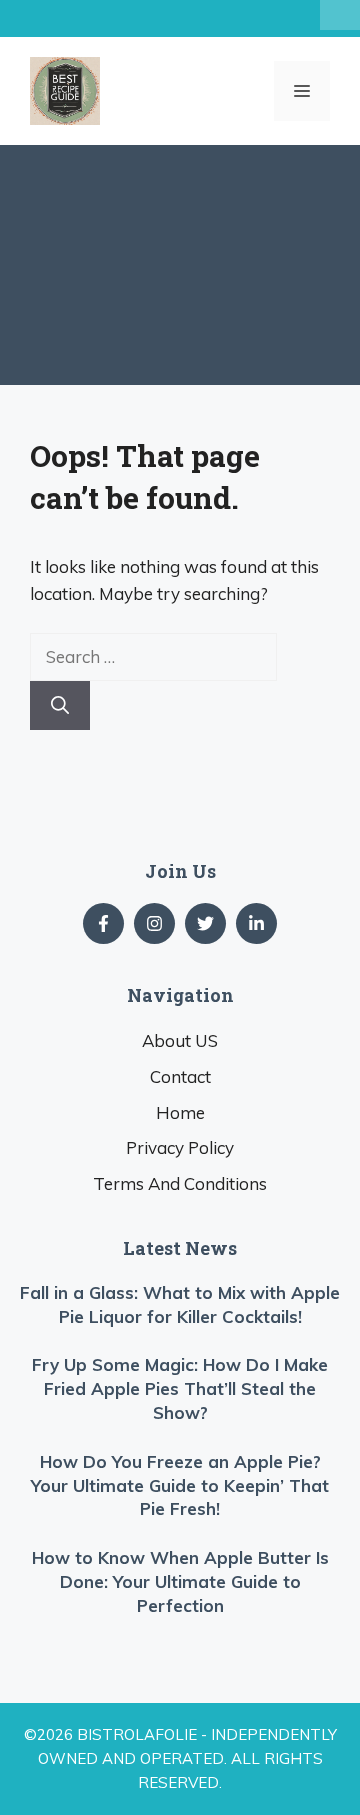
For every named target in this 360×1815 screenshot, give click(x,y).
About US (180, 1040)
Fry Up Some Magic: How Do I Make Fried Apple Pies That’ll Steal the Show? (180, 1388)
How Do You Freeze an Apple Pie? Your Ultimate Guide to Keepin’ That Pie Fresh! (180, 1485)
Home (180, 1112)
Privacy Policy (180, 1147)
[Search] (60, 705)
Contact (180, 1076)
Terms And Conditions (180, 1183)
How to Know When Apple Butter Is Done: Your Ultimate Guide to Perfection (180, 1581)
